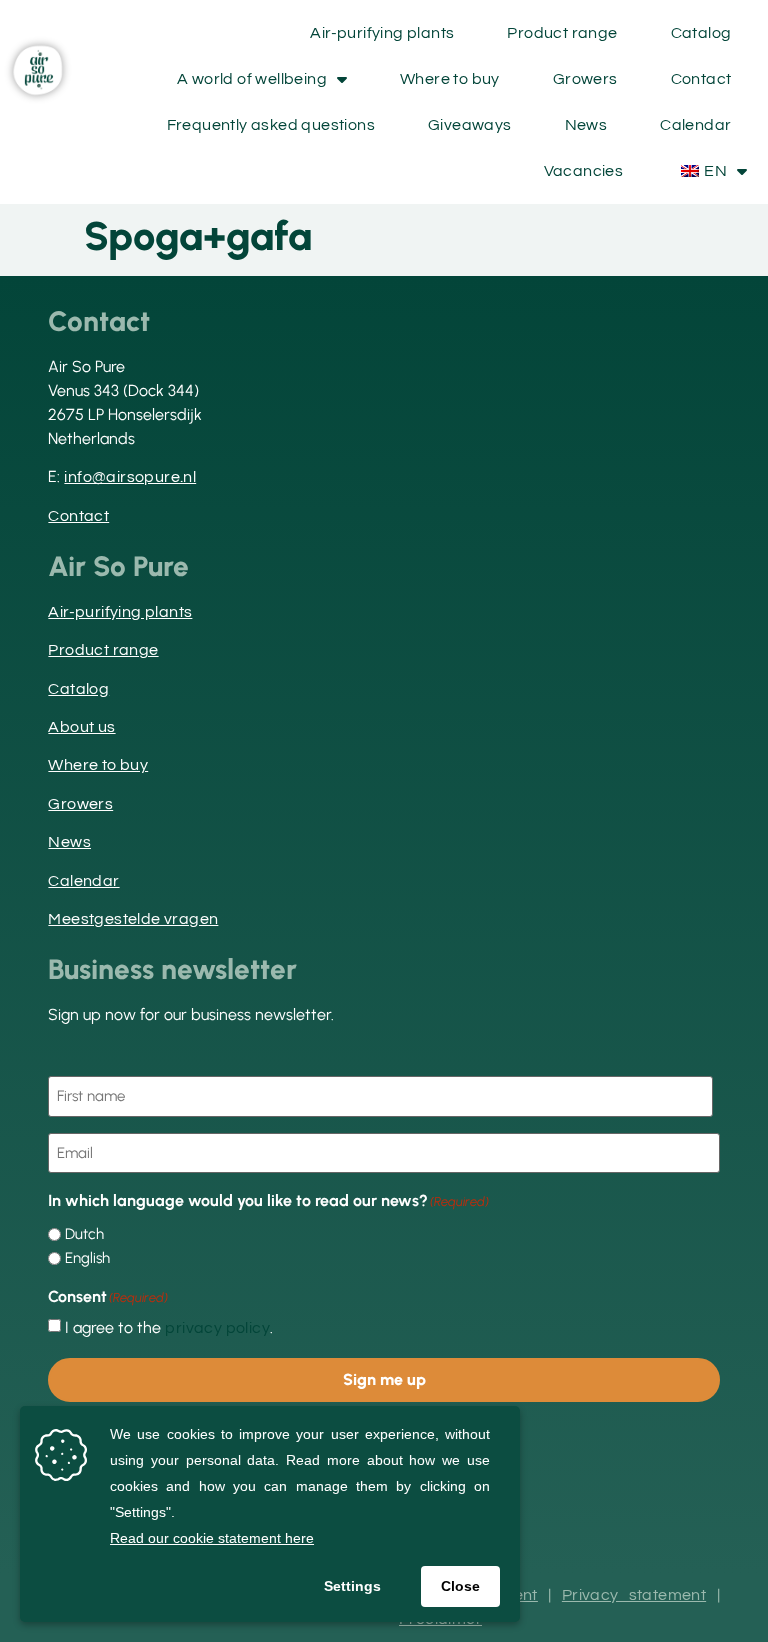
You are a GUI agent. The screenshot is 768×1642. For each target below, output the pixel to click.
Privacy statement (634, 1595)
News (586, 125)
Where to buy (450, 79)
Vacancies (584, 171)
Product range (562, 33)
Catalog (701, 33)
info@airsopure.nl (130, 477)
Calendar (695, 125)
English (87, 1258)
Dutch (84, 1234)
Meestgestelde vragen (133, 919)
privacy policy (217, 1328)
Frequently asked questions (271, 125)
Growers (585, 79)
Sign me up (384, 1379)
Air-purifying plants (382, 33)
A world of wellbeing (252, 79)
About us (81, 727)
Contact (701, 79)
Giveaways (470, 125)
